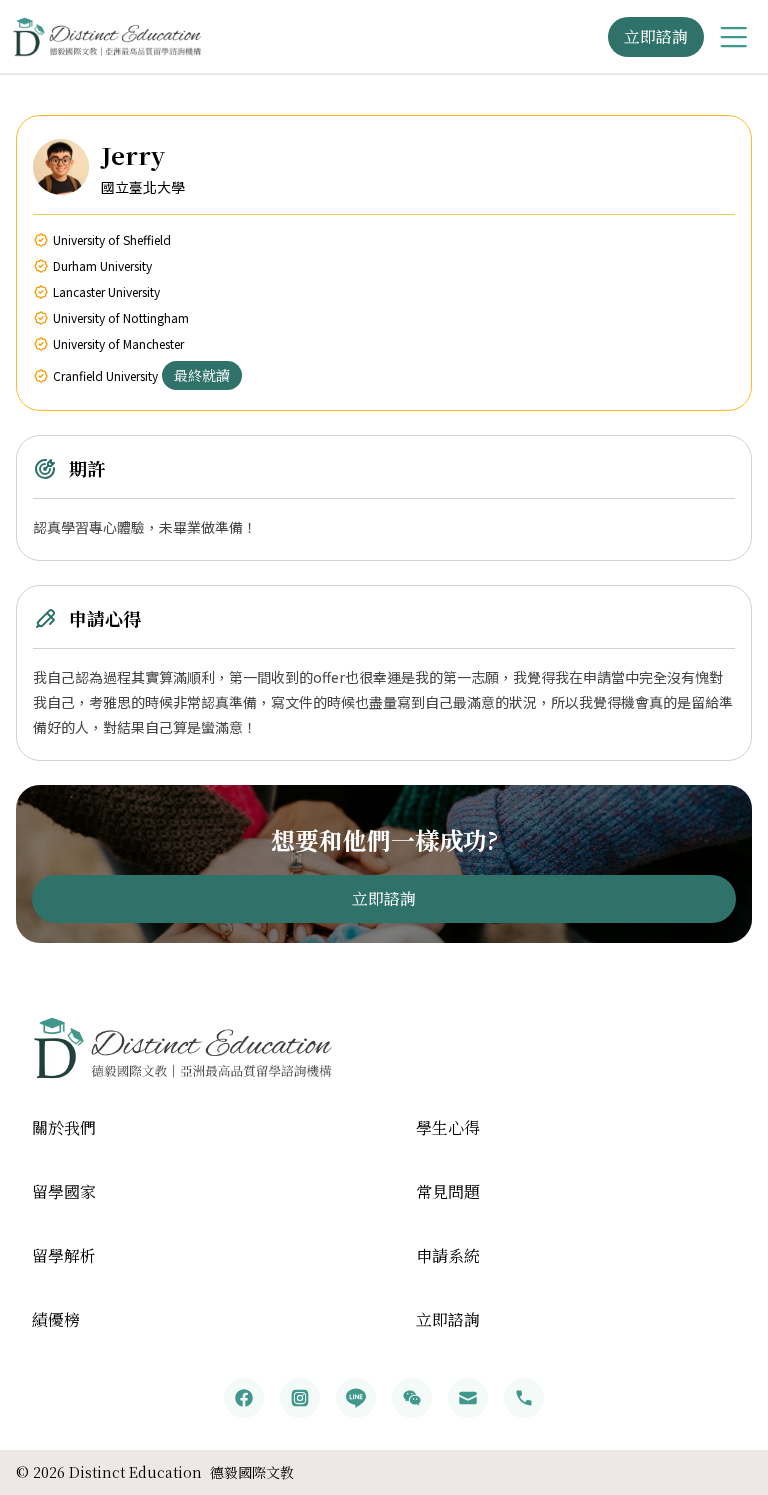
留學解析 (64, 1255)
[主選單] (734, 37)
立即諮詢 (656, 36)
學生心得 (448, 1127)
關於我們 (64, 1127)
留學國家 (64, 1191)
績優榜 (56, 1319)
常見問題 (448, 1191)
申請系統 (448, 1255)
